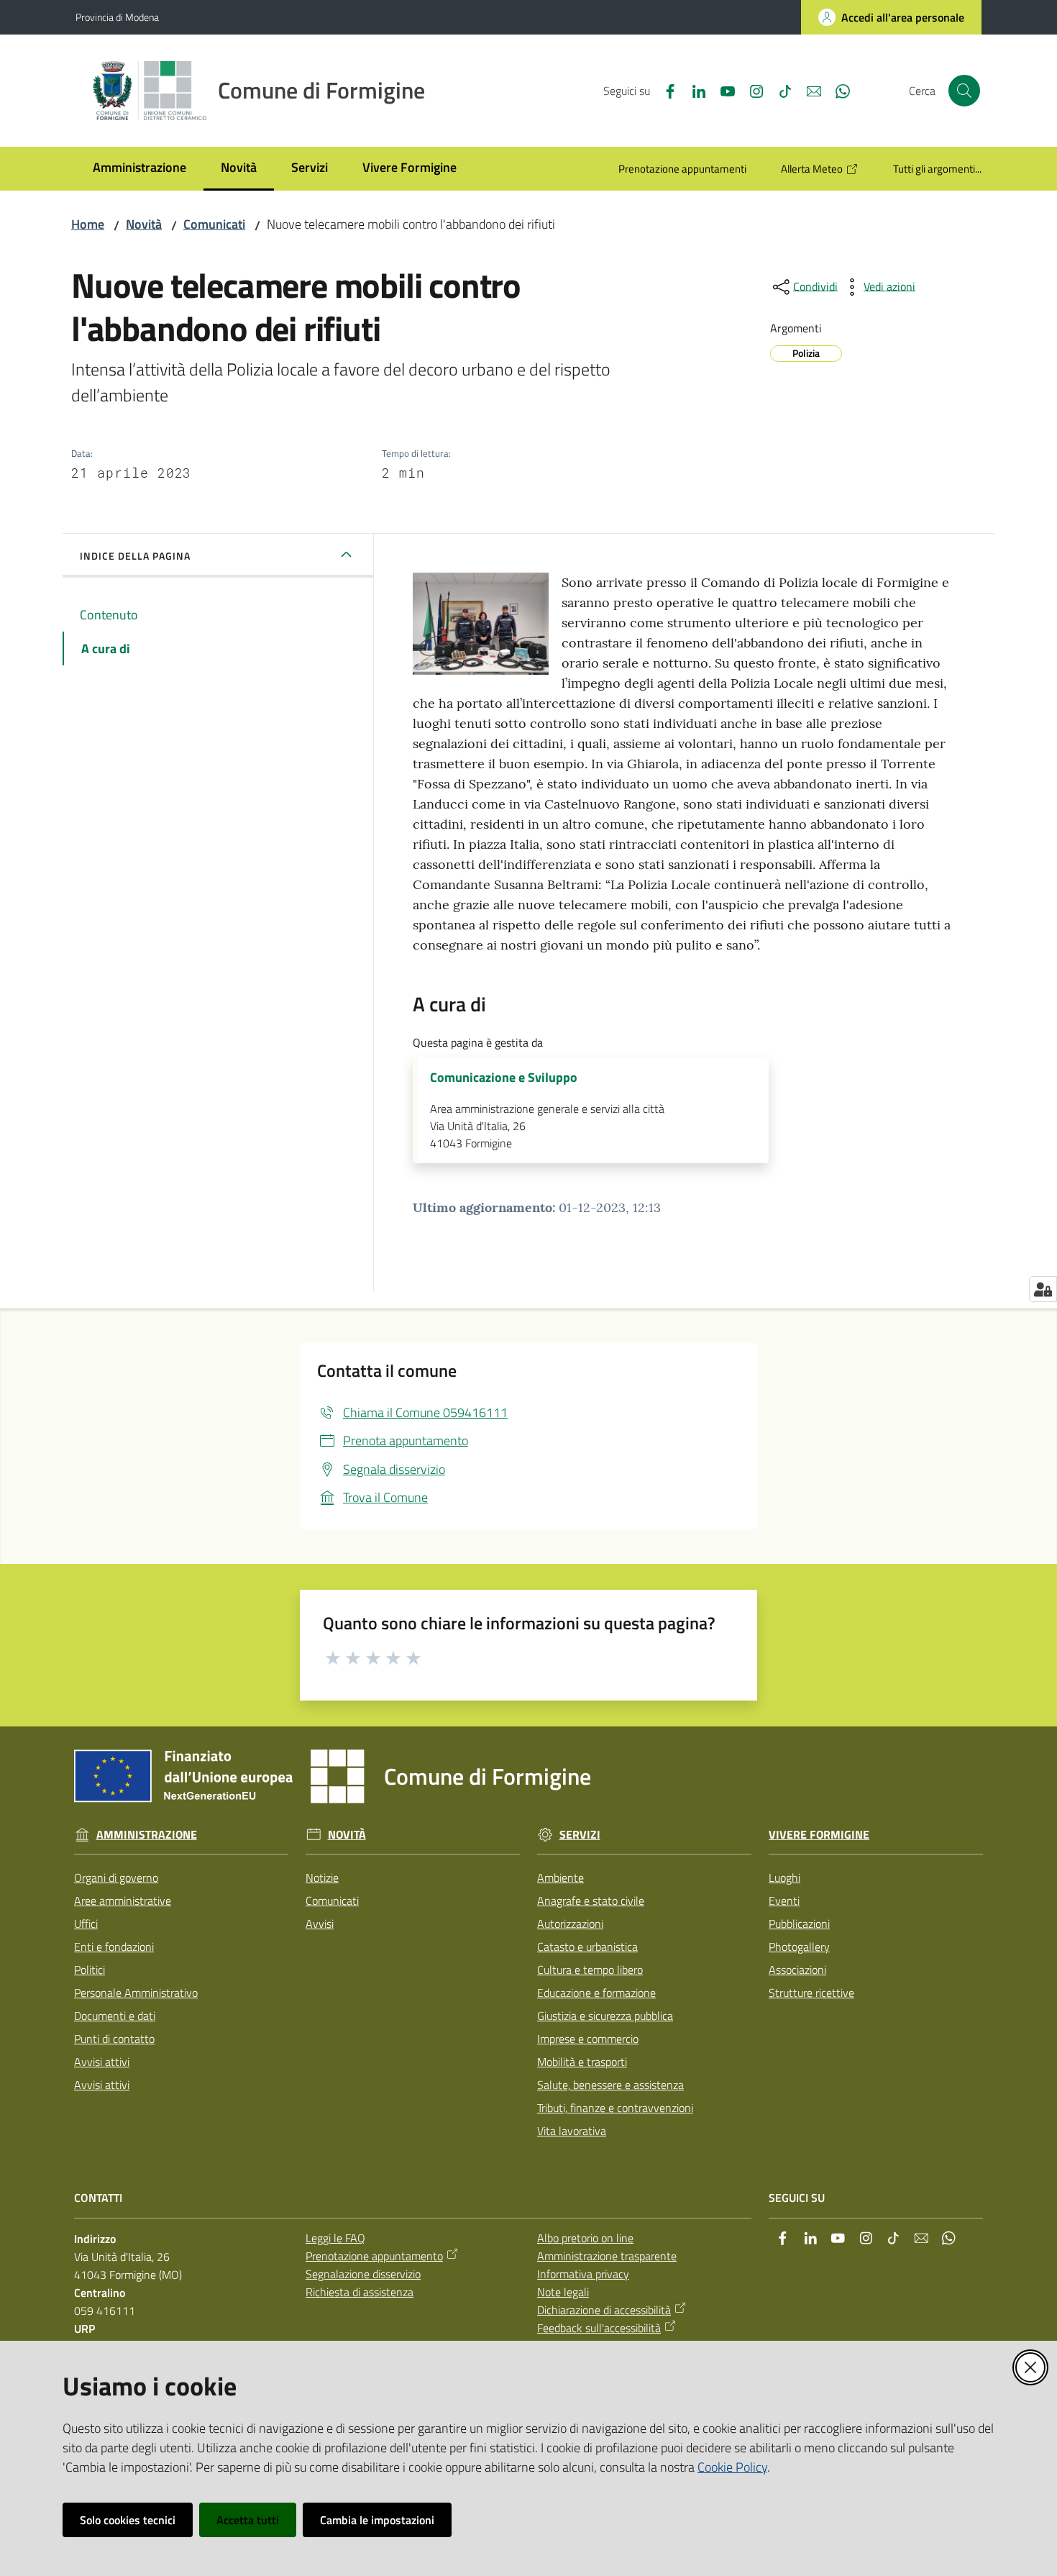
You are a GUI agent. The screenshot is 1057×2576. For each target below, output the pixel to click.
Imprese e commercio (588, 2039)
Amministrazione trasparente (607, 2256)
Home (88, 224)
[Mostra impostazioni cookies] (1043, 1289)
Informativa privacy (583, 2274)
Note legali (563, 2292)
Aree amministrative (123, 1901)
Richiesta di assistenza (360, 2292)
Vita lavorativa (572, 2131)
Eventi (784, 1901)
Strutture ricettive (811, 1993)
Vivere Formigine (819, 1835)
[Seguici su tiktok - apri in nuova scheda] (779, 90)
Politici (90, 1970)
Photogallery (799, 1947)
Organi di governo (116, 1878)
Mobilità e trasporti (582, 2062)
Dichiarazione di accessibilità (604, 2310)
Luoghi (784, 1878)
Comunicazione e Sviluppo (504, 1078)
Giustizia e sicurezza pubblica (605, 2016)
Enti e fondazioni (114, 1947)
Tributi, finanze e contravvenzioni (615, 2108)
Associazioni (797, 1970)
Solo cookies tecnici (128, 2520)
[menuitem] (139, 169)
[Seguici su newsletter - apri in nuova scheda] (808, 90)
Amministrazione (147, 1835)
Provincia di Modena (117, 17)
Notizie (322, 1878)
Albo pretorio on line (585, 2238)
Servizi (580, 1835)
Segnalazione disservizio (363, 2274)
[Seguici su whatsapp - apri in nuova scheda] (837, 90)
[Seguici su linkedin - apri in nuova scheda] (693, 90)
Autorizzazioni (570, 1924)
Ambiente (560, 1878)
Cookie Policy (732, 2467)
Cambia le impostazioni (377, 2520)
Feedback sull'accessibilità (599, 2328)
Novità (144, 224)
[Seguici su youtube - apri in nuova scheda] (722, 90)
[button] (964, 91)
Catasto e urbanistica (587, 1947)
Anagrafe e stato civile (591, 1901)
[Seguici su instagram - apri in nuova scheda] (751, 90)
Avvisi (320, 1924)
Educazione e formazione (596, 1993)
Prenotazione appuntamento (374, 2256)
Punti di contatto (114, 2039)
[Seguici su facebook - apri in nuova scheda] (664, 90)
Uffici (86, 1924)
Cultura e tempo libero (590, 1970)
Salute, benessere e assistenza (610, 2085)
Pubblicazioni (799, 1924)
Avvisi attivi (102, 2062)
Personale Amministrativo (136, 1993)
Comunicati (214, 224)
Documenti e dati (115, 2016)
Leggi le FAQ (335, 2238)
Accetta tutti (248, 2520)
